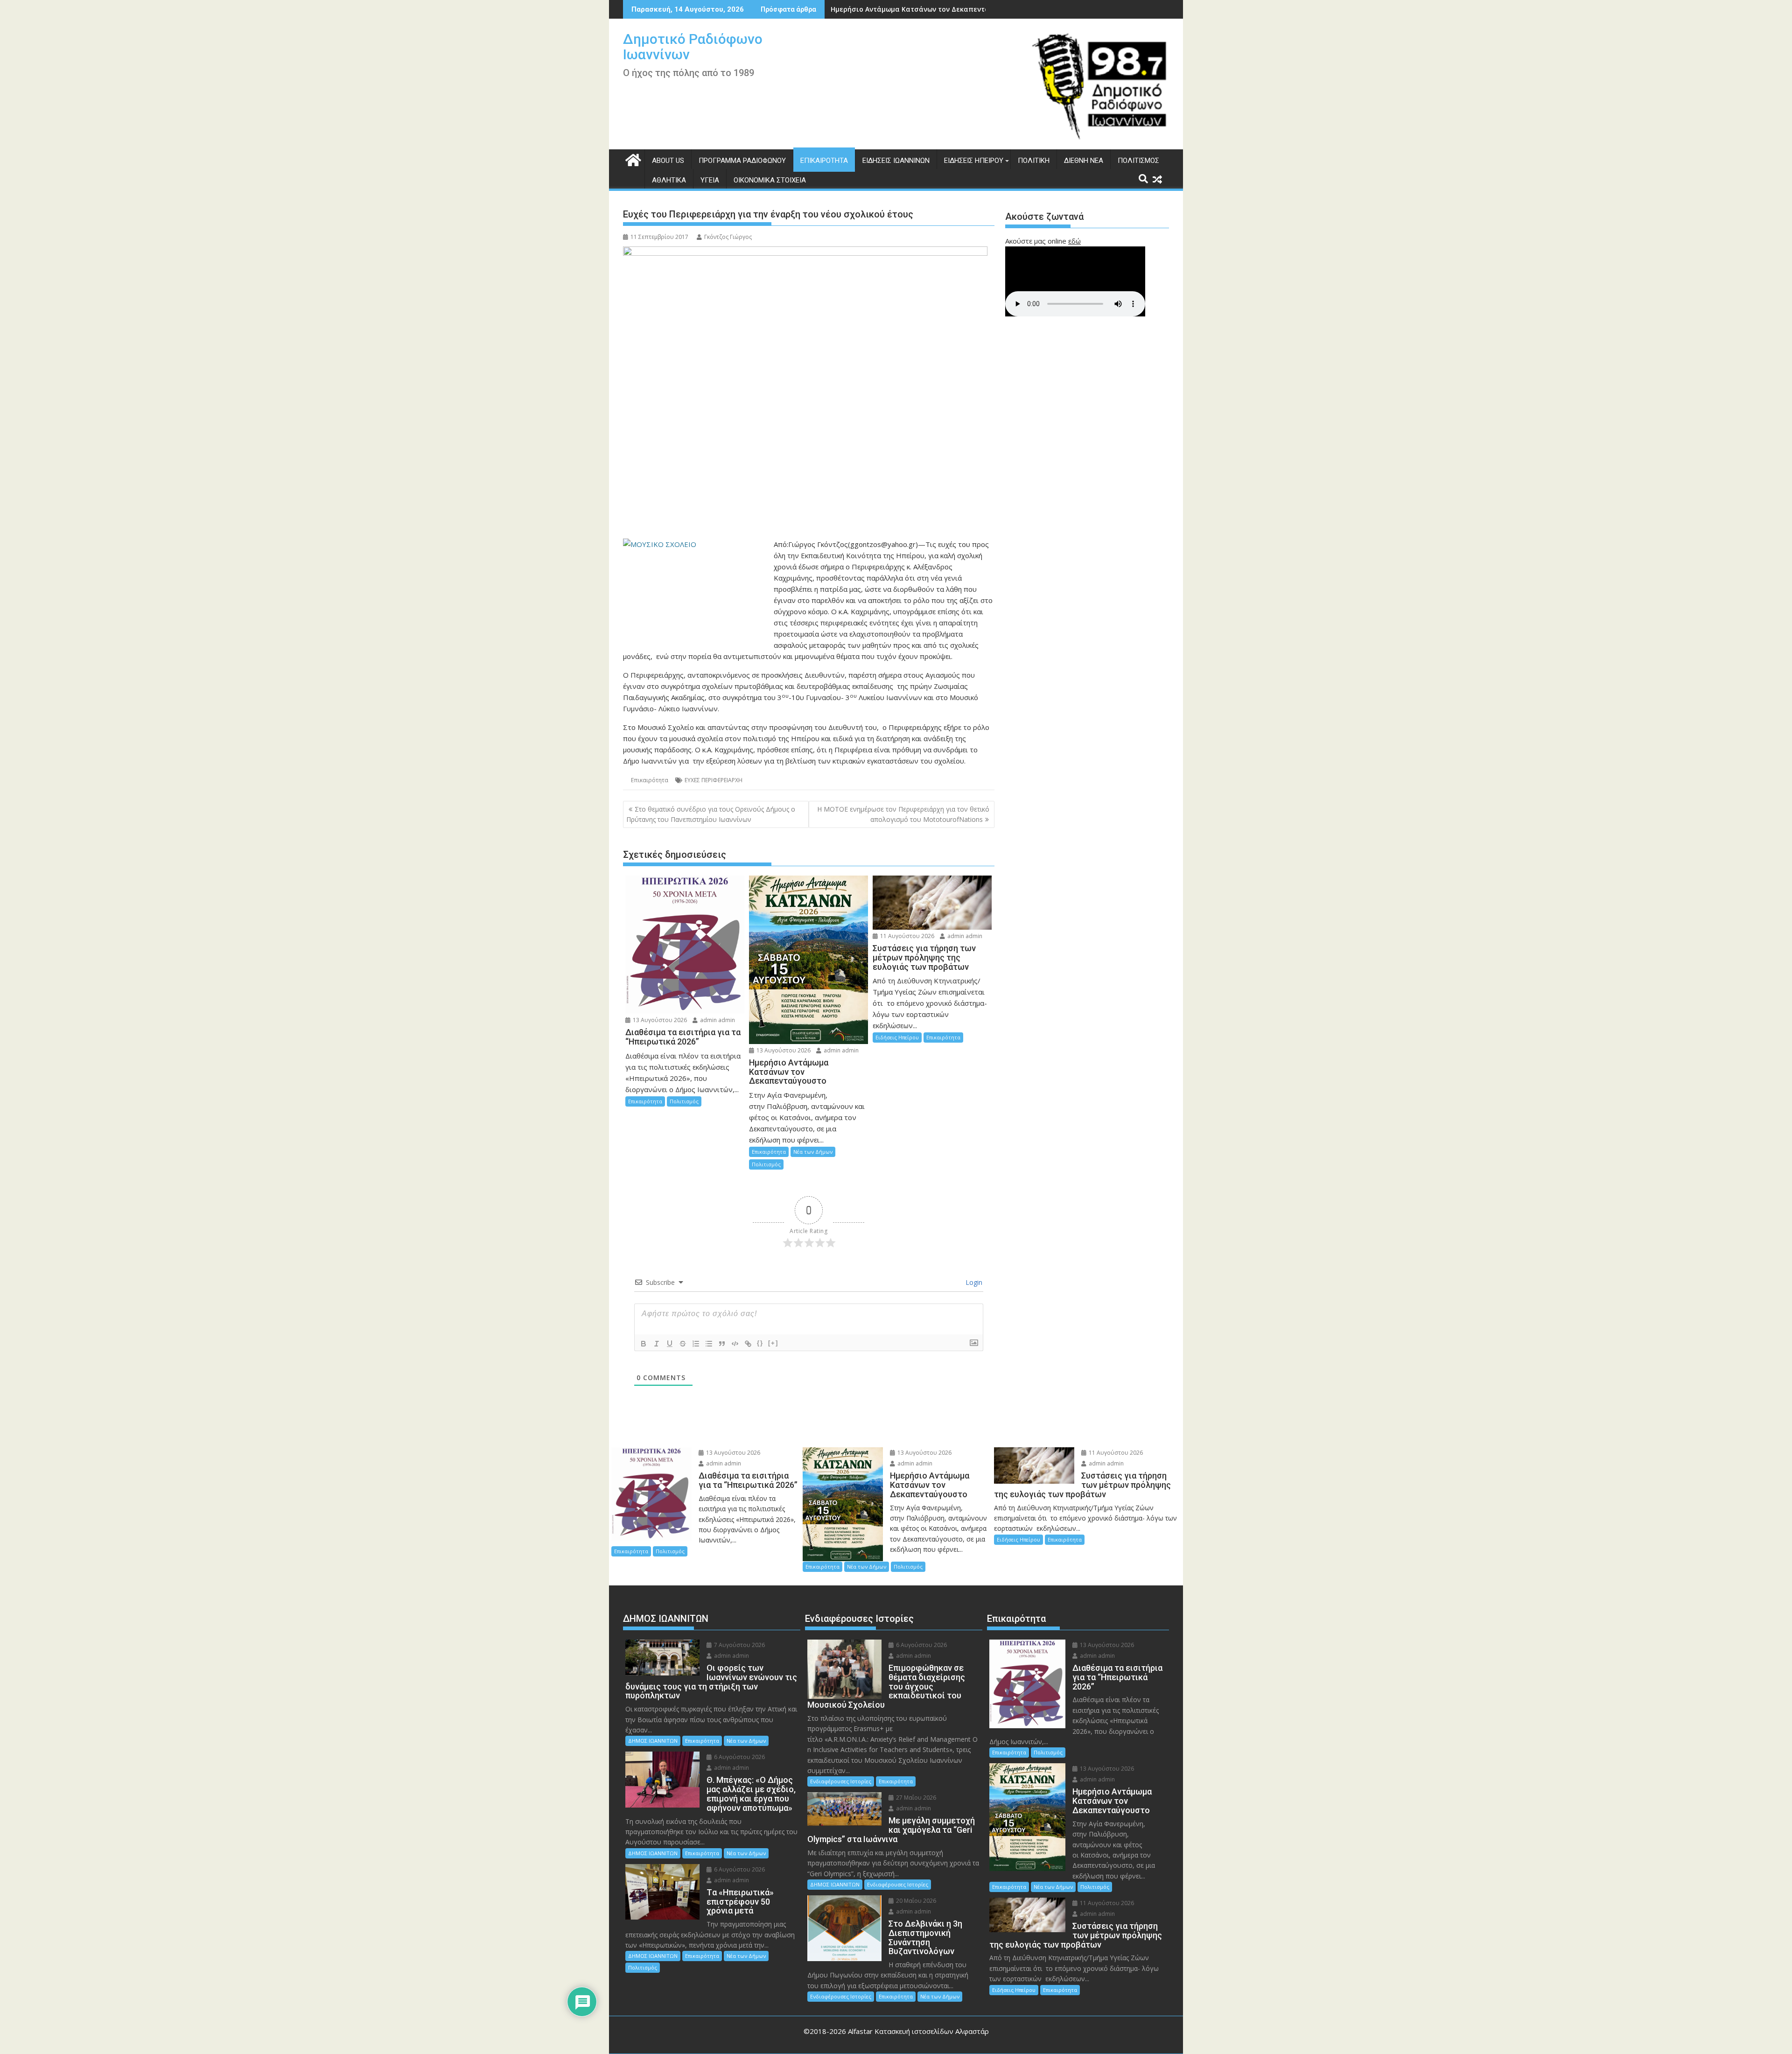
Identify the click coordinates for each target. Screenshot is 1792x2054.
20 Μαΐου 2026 (915, 1901)
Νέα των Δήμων (813, 1152)
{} (760, 1343)
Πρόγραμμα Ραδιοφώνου (742, 161)
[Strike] (683, 1344)
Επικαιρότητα (824, 161)
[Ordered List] (696, 1344)
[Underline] (670, 1344)
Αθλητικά (669, 180)
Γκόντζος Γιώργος (728, 237)
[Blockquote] (722, 1344)
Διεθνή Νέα (1084, 161)
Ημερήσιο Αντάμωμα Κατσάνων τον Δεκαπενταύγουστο (924, 9)
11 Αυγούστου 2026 (906, 936)
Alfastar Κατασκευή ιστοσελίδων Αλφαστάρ (918, 2031)
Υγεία (710, 180)
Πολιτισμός (1138, 161)
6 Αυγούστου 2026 (739, 1757)
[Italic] (657, 1344)
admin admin (717, 1020)
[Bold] (644, 1344)
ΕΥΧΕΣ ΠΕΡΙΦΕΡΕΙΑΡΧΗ (714, 780)
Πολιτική (1034, 161)
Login (973, 1282)
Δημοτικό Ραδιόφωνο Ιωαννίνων (693, 47)
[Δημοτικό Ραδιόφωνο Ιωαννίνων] (632, 159)
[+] (773, 1343)
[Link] (748, 1344)
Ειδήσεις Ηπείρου (974, 161)
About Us (668, 161)
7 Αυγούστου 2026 (739, 1645)
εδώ (1074, 241)
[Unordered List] (709, 1344)
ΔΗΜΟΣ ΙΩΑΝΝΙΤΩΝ (653, 1741)
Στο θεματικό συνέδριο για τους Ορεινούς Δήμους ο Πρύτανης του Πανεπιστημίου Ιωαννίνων (711, 814)
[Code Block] (735, 1344)
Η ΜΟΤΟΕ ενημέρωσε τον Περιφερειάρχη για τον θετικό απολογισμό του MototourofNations (904, 814)
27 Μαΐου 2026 (915, 1798)
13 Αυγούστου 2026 (659, 1020)
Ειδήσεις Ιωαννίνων (896, 161)
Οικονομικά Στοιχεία (770, 180)
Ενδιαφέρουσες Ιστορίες (841, 1781)
